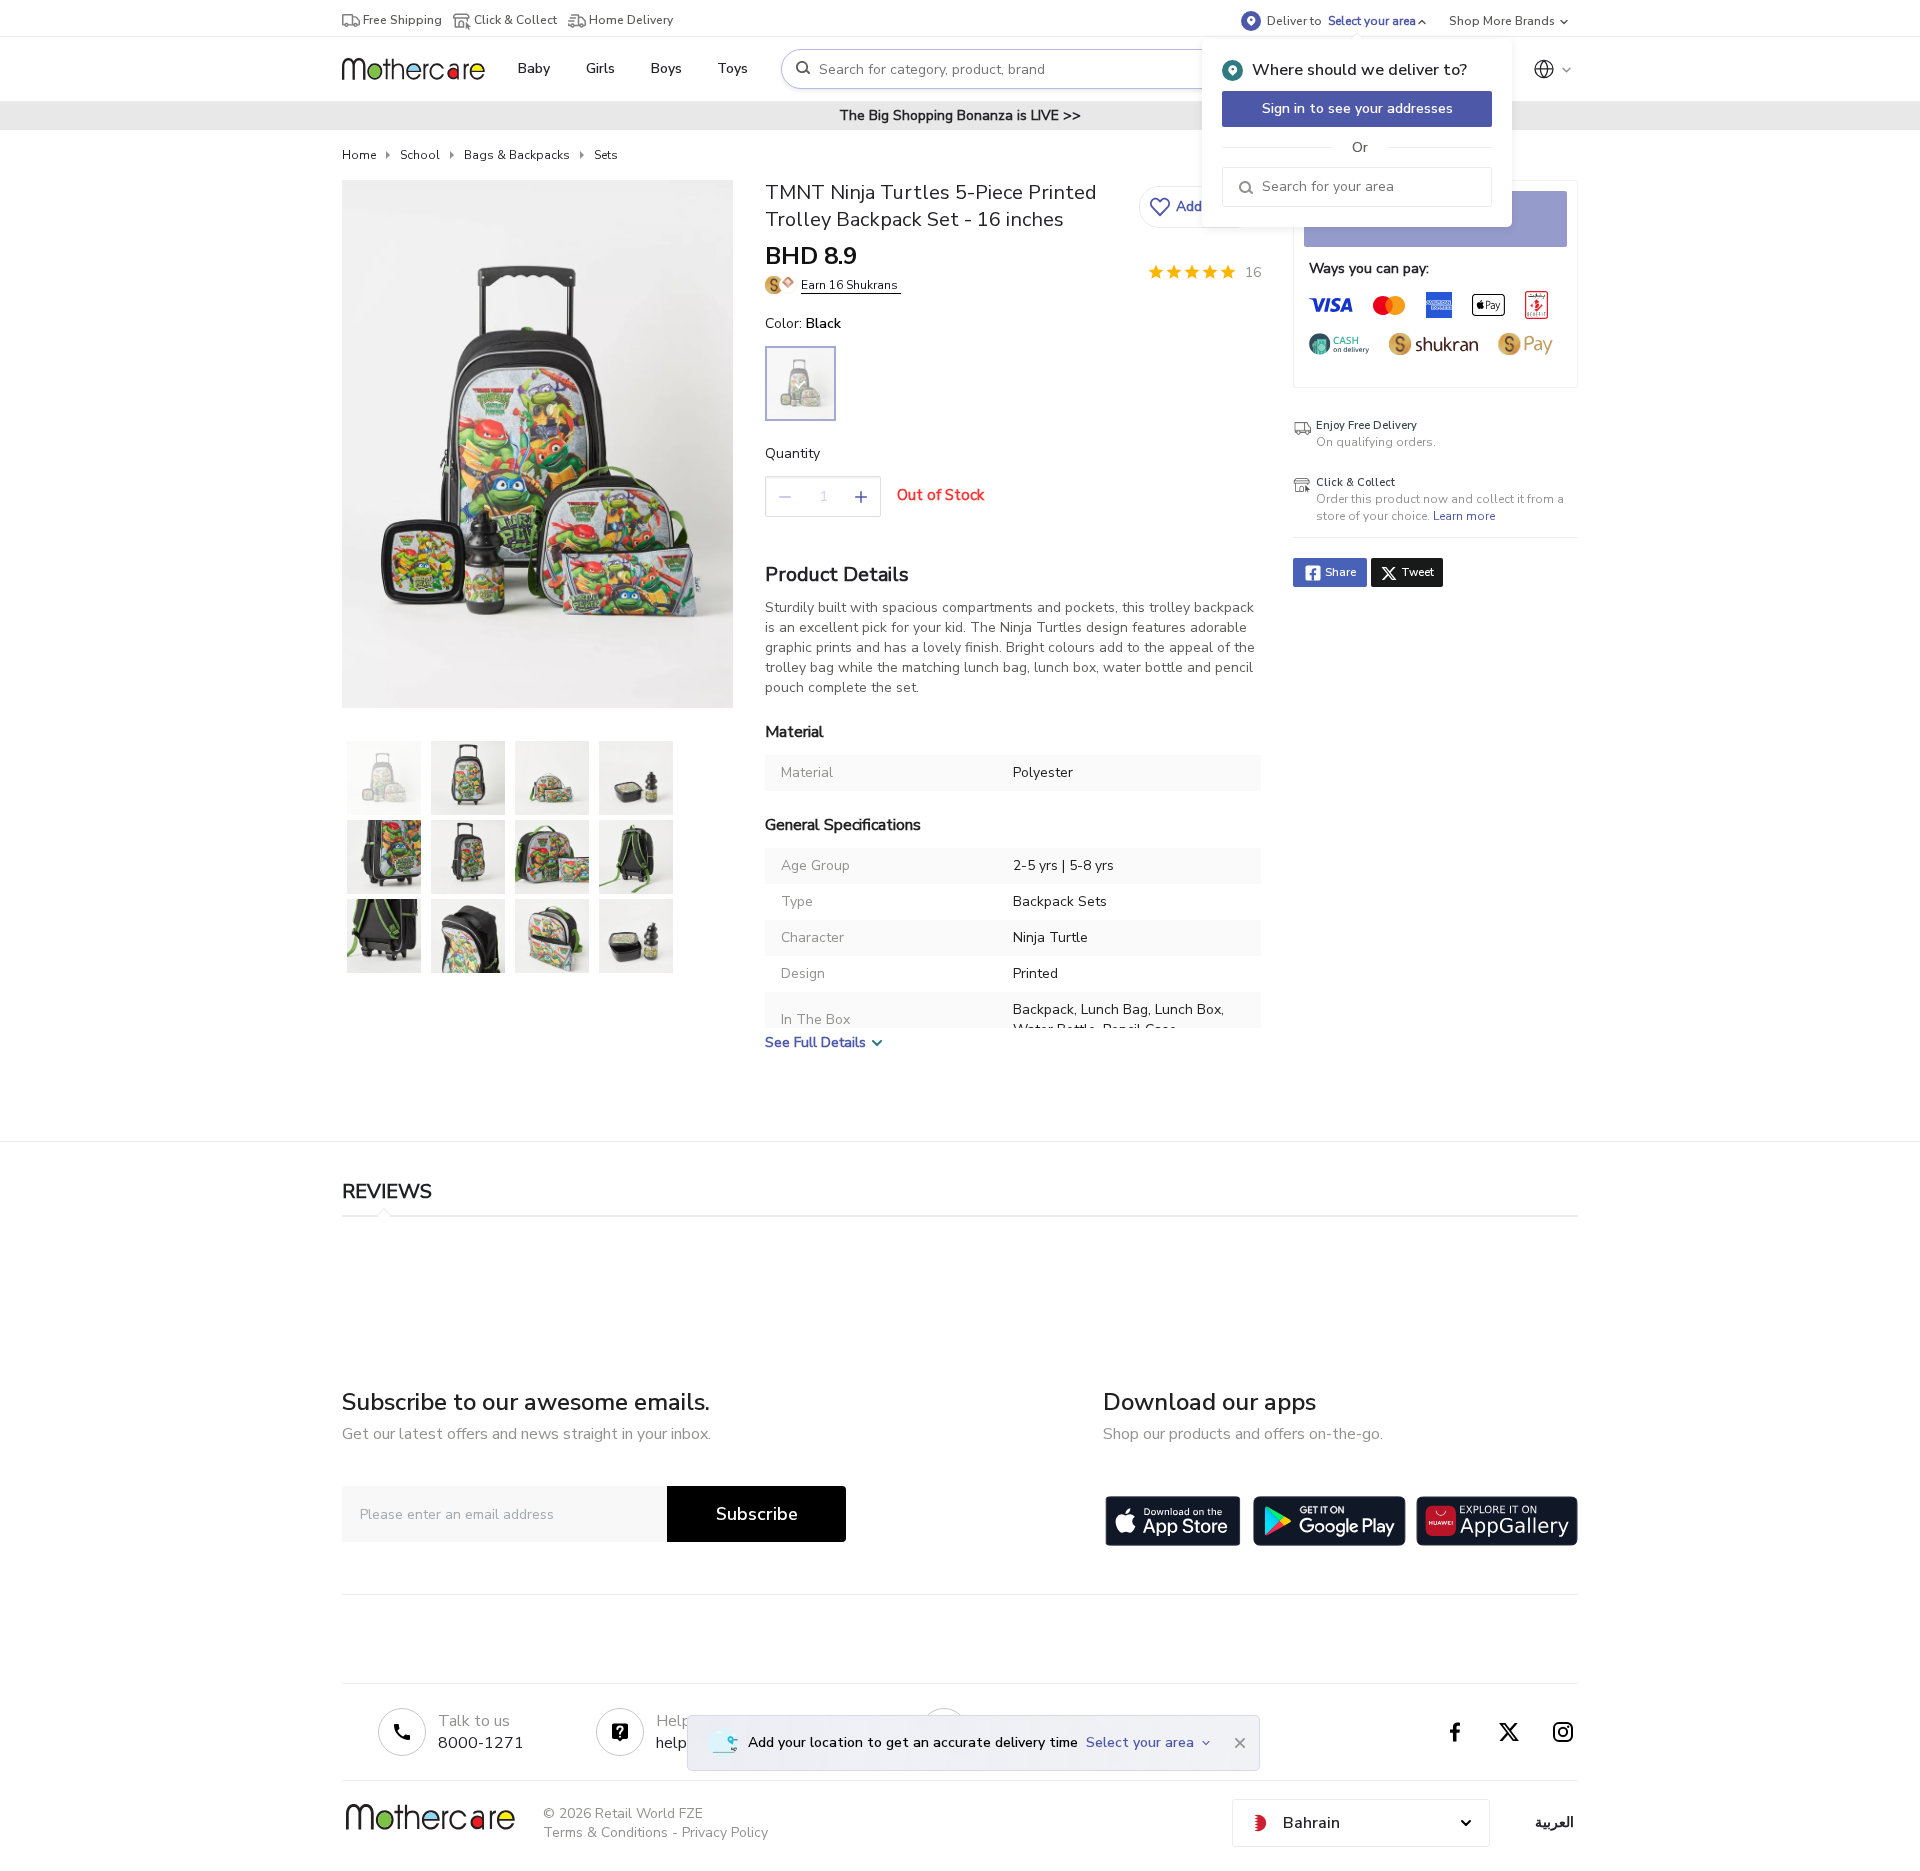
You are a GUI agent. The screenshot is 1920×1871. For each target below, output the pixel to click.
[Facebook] (1455, 1732)
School (420, 155)
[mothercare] (421, 69)
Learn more (1464, 516)
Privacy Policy (725, 1832)
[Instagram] (1563, 1732)
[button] (1197, 207)
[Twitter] (1509, 1732)
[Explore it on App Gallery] (1497, 1521)
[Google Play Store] (1329, 1521)
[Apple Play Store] (1173, 1521)
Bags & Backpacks (517, 155)
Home (359, 155)
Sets (606, 155)
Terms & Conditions (605, 1832)
